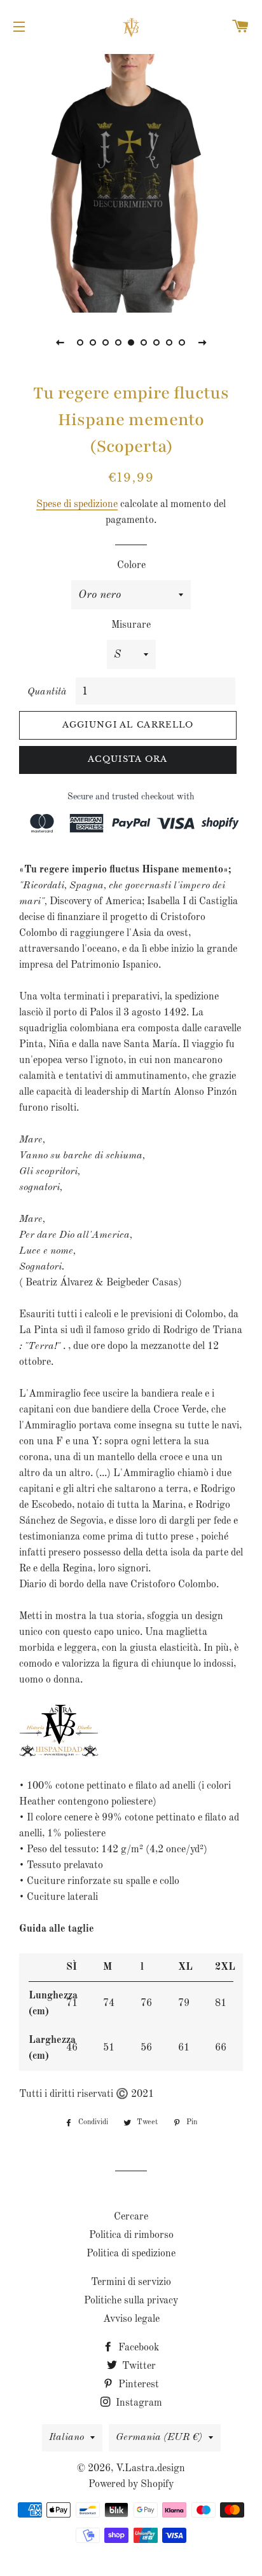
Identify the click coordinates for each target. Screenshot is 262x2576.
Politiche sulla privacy (131, 2301)
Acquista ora (128, 759)
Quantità (47, 692)
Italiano (66, 2437)
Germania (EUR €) (159, 2437)
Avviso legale (131, 2319)
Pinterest (137, 2385)
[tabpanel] (131, 182)
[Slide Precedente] (60, 342)
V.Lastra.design (150, 2469)
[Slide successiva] (202, 342)
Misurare (131, 625)
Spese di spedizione (77, 505)
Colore (131, 566)
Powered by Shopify (131, 2484)
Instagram (138, 2403)
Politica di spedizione (131, 2254)
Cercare (131, 2217)
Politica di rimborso (131, 2235)
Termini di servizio (131, 2282)
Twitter (138, 2366)
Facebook (137, 2348)
